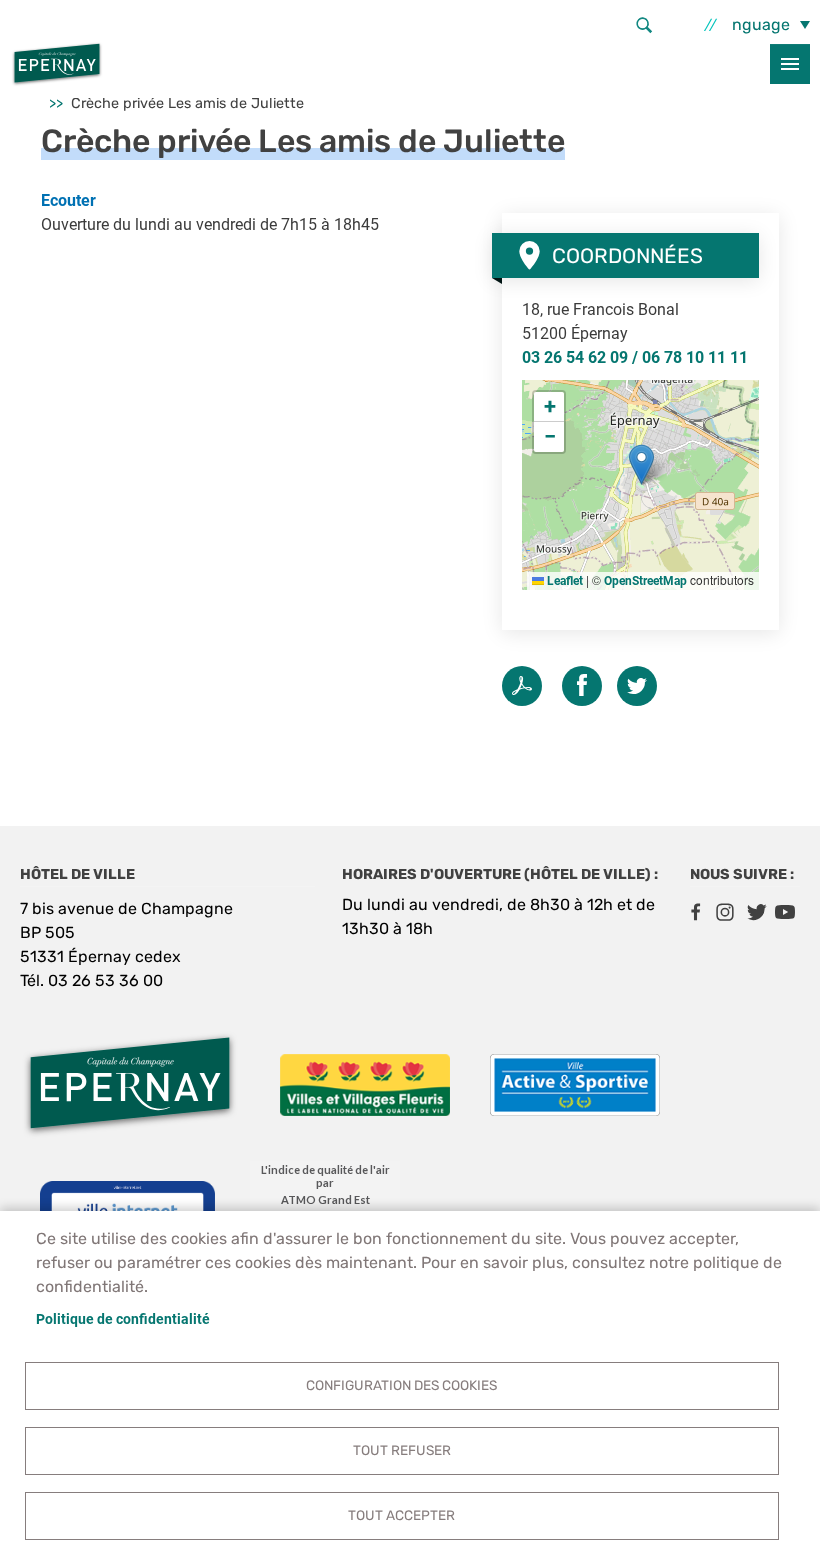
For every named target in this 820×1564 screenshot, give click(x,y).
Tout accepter (401, 1515)
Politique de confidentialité (123, 1319)
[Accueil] (57, 64)
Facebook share (582, 686)
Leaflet (563, 581)
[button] (641, 464)
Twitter (637, 686)
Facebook (695, 912)
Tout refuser (402, 1450)
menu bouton (790, 64)
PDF (522, 686)
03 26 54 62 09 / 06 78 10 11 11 (635, 357)
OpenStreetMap (645, 581)
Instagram (725, 912)
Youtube (785, 912)
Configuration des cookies (401, 1385)
